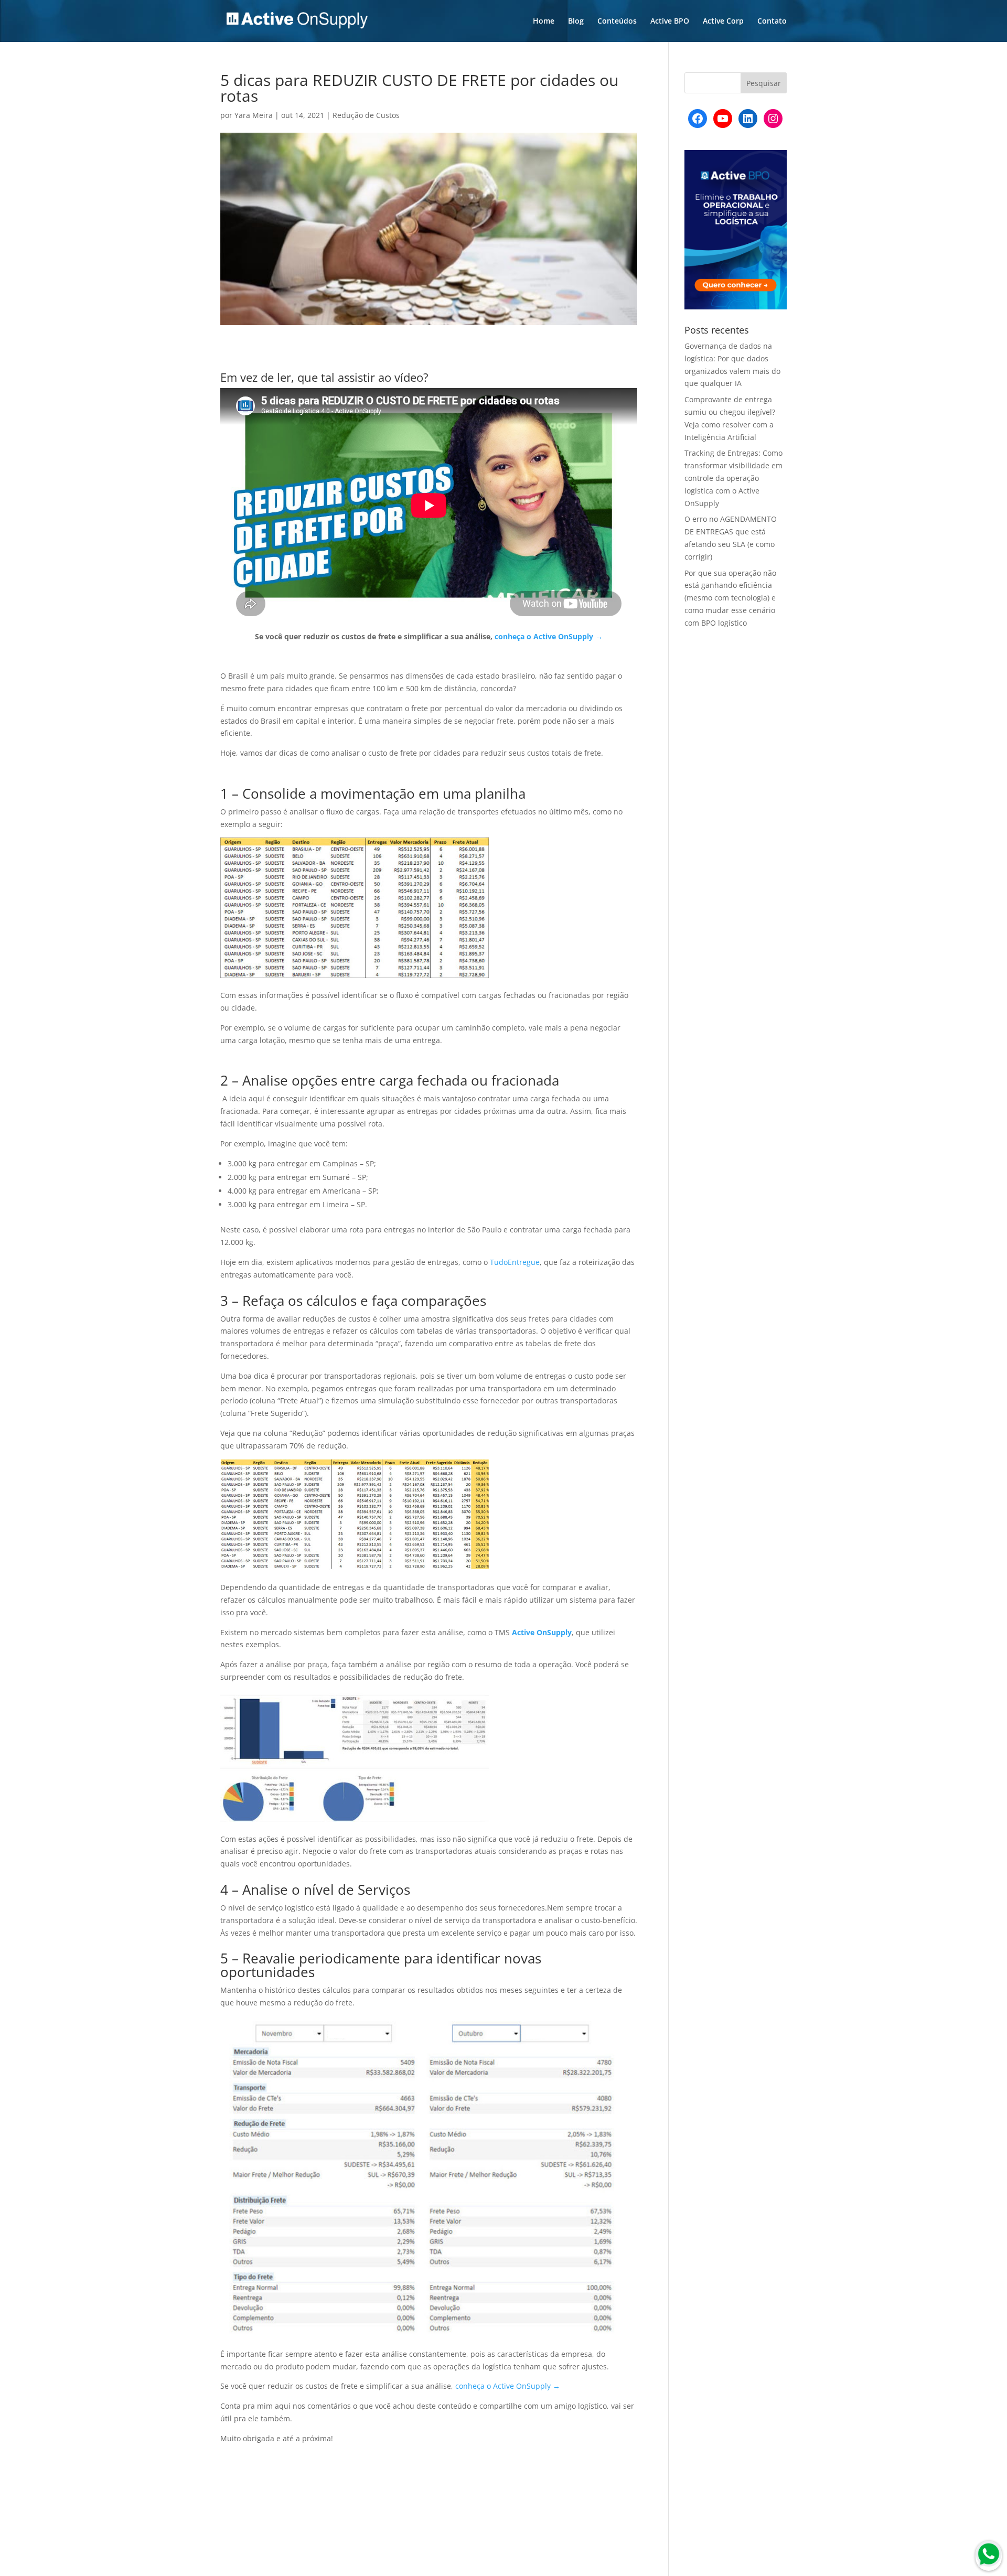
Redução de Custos (366, 115)
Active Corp (723, 22)
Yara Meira (254, 115)
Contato (772, 22)
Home (544, 22)
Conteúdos (617, 22)
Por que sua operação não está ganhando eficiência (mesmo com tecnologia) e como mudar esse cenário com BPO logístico (730, 598)
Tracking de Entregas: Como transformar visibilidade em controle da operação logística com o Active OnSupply (733, 478)
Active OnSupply (541, 1632)
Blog (576, 22)
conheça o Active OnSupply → (549, 636)
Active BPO (670, 22)
